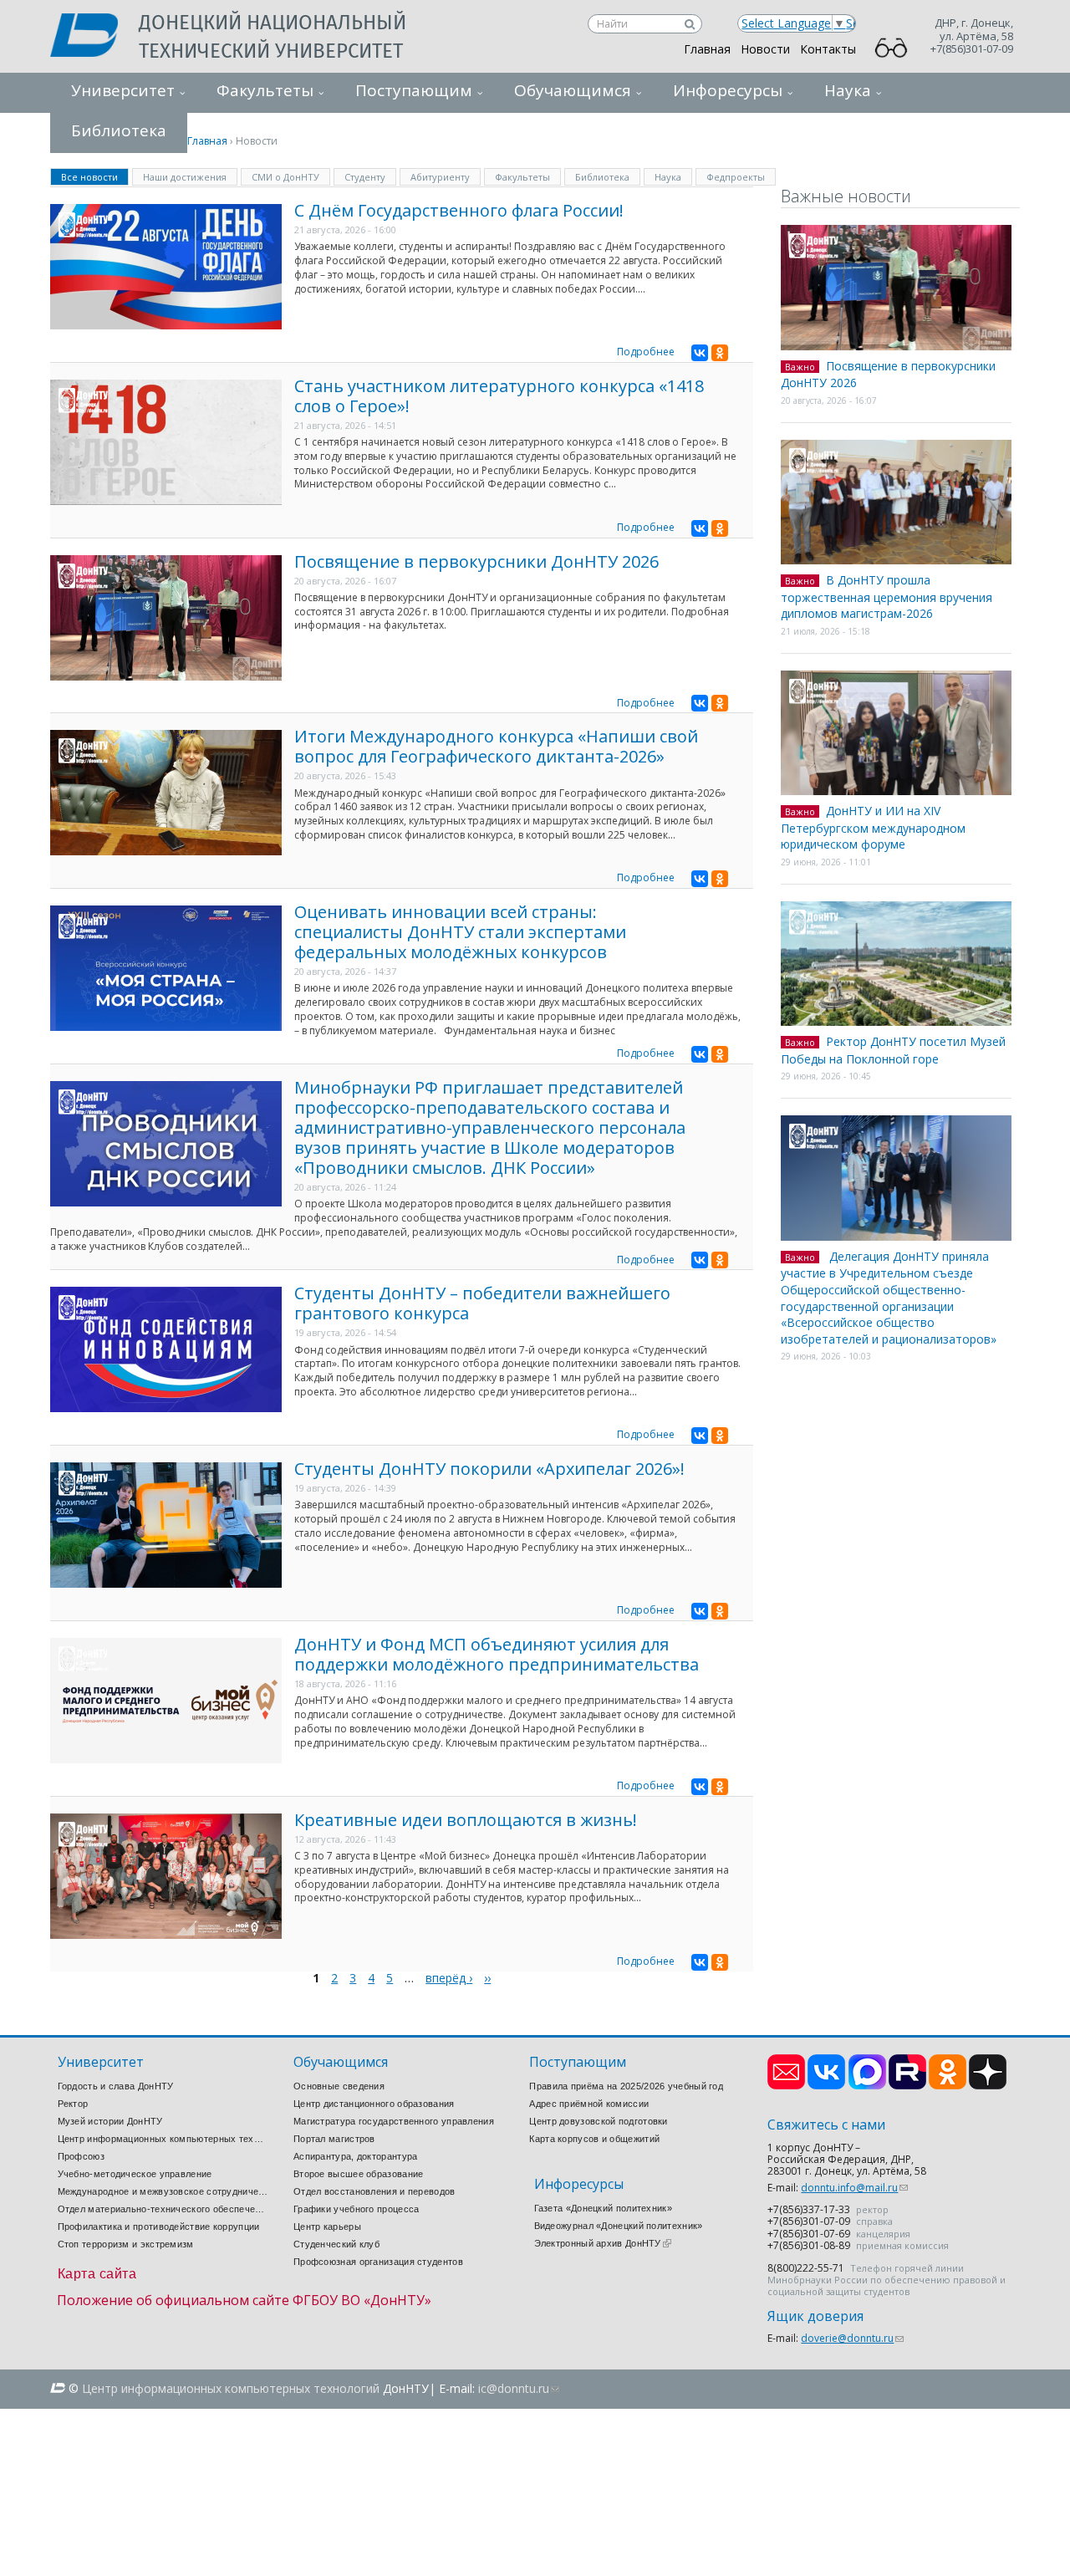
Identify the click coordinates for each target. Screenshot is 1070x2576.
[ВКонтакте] (700, 353)
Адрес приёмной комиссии (589, 2104)
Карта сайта (97, 2274)
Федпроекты (736, 177)
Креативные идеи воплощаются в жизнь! (466, 1820)
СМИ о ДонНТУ (285, 177)
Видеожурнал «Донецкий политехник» (619, 2226)
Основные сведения (339, 2086)
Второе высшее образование (359, 2174)
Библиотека (602, 177)
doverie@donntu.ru (852, 2338)
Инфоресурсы (728, 90)
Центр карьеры (327, 2227)
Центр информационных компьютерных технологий (163, 2139)
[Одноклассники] (720, 353)
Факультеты (265, 90)
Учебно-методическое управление (135, 2174)
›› (487, 1978)
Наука (848, 90)
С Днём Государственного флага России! (459, 210)
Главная (707, 49)
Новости (765, 49)
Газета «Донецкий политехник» (603, 2208)
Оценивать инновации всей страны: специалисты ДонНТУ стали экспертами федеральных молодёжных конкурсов (460, 932)
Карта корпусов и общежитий (594, 2139)
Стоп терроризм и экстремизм (126, 2244)
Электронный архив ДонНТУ (603, 2243)
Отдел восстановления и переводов (374, 2191)
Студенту (365, 177)
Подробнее (646, 352)
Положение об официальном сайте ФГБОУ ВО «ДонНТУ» (244, 2300)
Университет (123, 90)
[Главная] (94, 37)
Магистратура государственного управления (394, 2121)
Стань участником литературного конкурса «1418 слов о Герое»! (499, 396)
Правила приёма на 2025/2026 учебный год (626, 2086)
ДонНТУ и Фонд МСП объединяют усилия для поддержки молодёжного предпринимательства (497, 1654)
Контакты (828, 49)
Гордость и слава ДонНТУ (116, 2086)
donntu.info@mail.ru (854, 2188)
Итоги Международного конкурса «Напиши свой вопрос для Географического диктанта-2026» (496, 746)
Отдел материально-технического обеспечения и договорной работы (163, 2209)
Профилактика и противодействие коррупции (159, 2227)
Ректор (73, 2104)
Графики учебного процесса (357, 2209)
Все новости (95, 176)
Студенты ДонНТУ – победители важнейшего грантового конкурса (482, 1303)
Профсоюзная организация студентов (378, 2262)
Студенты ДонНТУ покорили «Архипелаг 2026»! (489, 1469)
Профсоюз (81, 2156)
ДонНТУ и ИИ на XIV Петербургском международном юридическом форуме (873, 827)
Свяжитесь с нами (826, 2125)
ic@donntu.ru (519, 2388)
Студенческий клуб (336, 2244)
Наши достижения (185, 177)
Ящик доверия (815, 2316)
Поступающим (414, 90)
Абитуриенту (440, 177)
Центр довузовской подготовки (598, 2121)
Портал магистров (334, 2139)
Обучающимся (573, 90)
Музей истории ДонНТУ (110, 2121)
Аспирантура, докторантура (356, 2156)
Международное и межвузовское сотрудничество (163, 2191)
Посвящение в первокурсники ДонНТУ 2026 (476, 561)
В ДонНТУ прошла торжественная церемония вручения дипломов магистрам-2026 (887, 597)
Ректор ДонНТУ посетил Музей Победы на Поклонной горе (893, 1050)
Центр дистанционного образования (374, 2104)
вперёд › (449, 1978)
